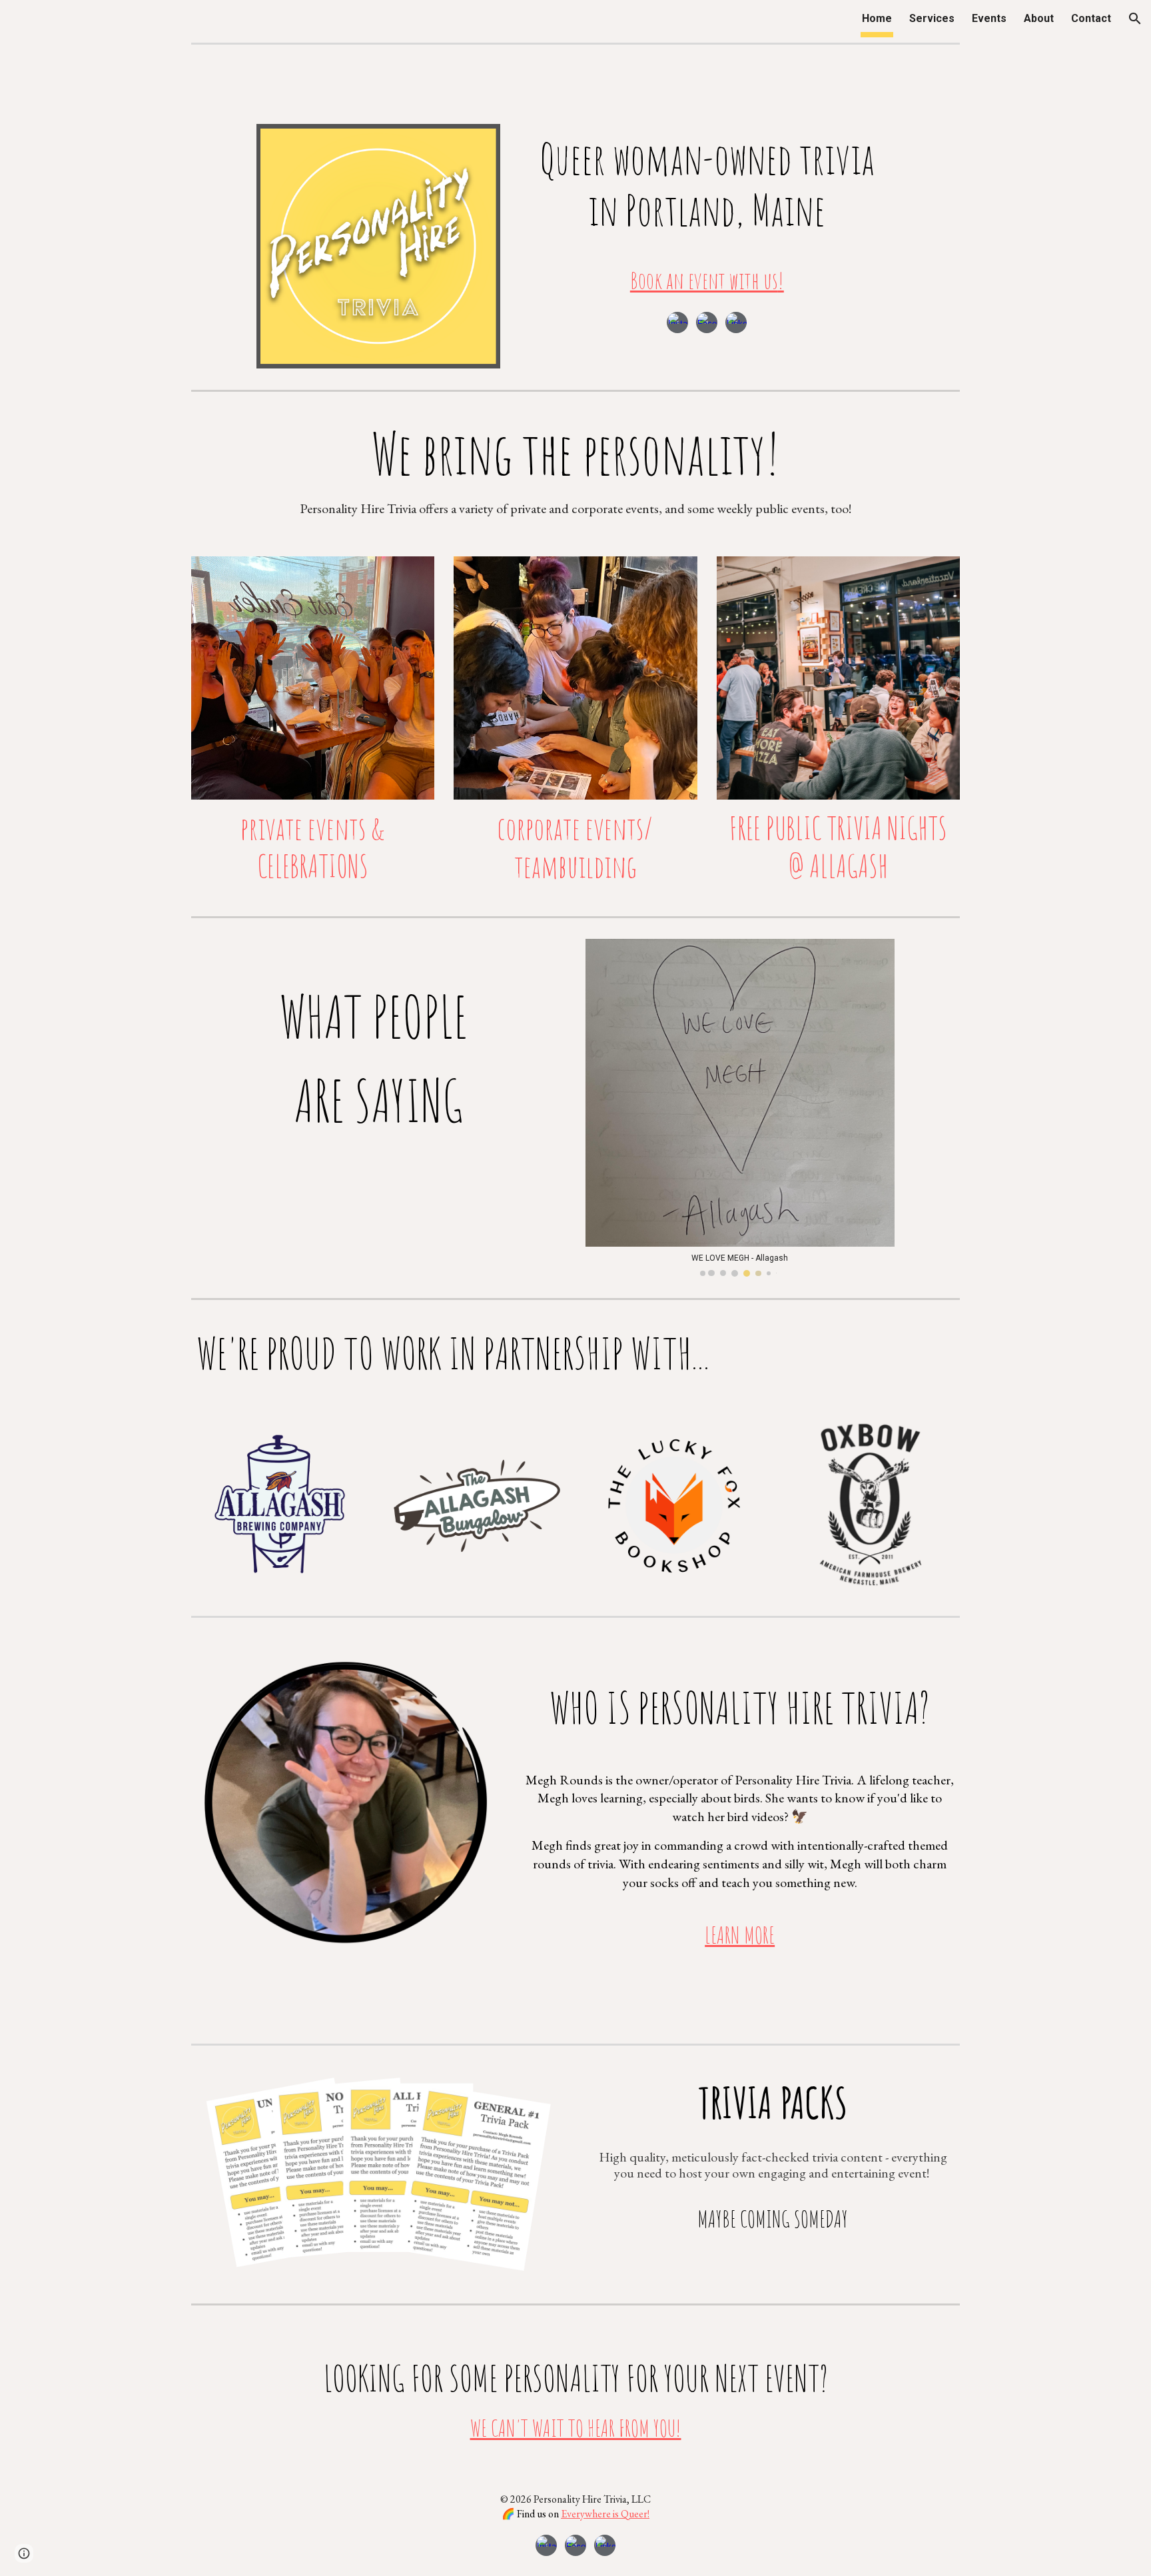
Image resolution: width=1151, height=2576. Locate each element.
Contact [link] (1091, 18)
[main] (707, 216)
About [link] (1039, 18)
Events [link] (989, 18)
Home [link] (877, 18)
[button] (1135, 19)
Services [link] (932, 18)
